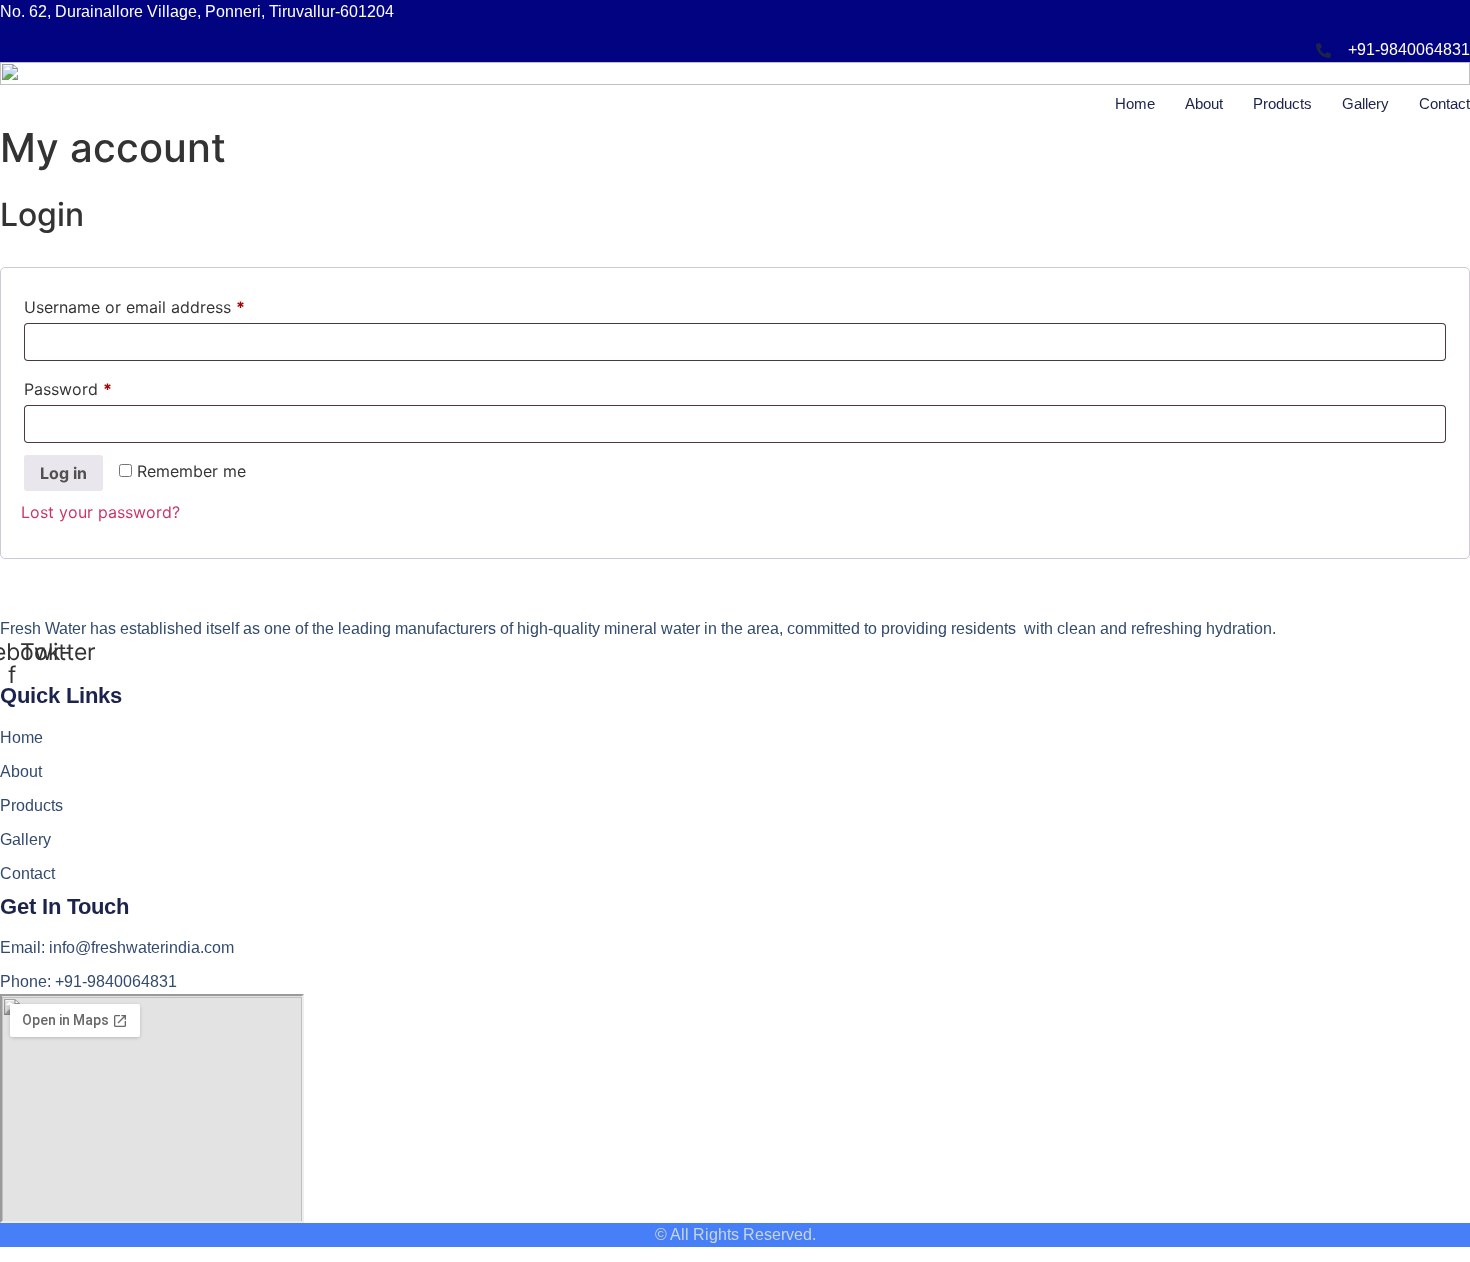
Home (1135, 103)
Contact (1444, 103)
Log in (63, 473)
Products (1282, 103)
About (1204, 103)
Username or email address (167, 306)
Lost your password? (100, 512)
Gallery (1365, 103)
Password (101, 388)
